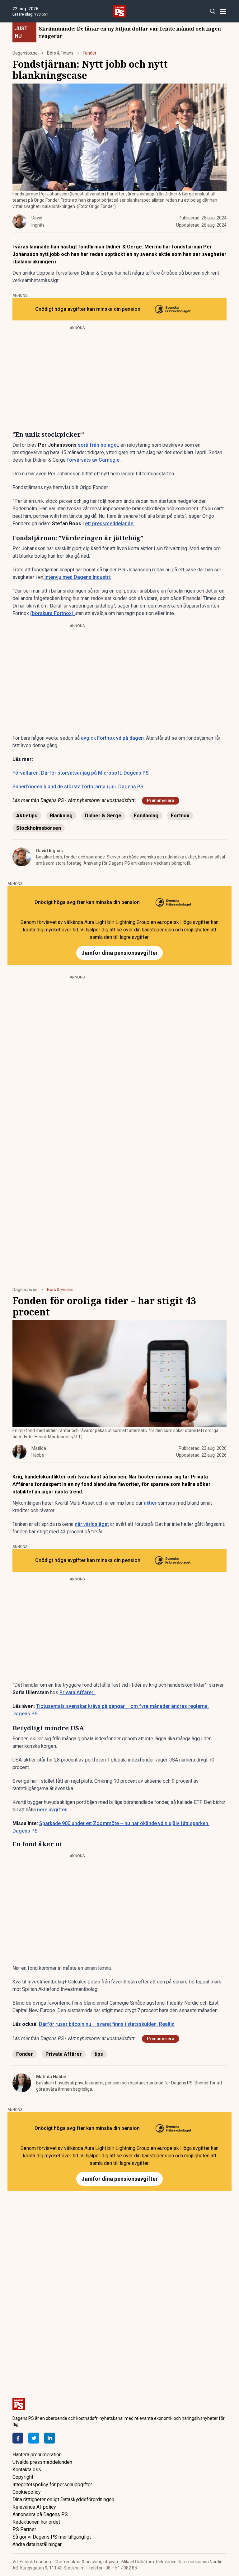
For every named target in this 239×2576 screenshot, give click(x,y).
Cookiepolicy (27, 2492)
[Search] (212, 11)
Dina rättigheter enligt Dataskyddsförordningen (63, 2499)
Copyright (23, 2477)
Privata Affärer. (77, 1692)
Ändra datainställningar (37, 2544)
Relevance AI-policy (34, 2507)
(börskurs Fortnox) (52, 613)
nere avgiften (52, 1810)
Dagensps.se (25, 53)
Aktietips (27, 816)
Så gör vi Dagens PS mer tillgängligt (52, 2537)
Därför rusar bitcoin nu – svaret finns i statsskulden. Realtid (107, 2024)
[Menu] (223, 11)
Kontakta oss (27, 2470)
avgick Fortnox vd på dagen (112, 738)
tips (99, 2054)
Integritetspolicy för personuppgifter (52, 2485)
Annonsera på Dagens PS (40, 2514)
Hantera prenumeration (37, 2455)
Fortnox (180, 816)
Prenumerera (161, 800)
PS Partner (24, 2529)
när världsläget (92, 1524)
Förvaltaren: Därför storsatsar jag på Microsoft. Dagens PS (81, 773)
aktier (150, 1503)
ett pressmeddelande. (110, 524)
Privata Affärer (64, 2054)
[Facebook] (18, 2438)
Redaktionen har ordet (36, 2522)
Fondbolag (146, 816)
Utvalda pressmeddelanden (42, 2462)
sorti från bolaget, (98, 445)
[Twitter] (34, 2438)
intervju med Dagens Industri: (77, 577)
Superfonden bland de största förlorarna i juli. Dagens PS (78, 787)
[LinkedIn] (50, 2438)
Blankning (61, 816)
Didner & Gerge (103, 816)
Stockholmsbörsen (39, 828)
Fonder (90, 53)
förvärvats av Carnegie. (94, 460)
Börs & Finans (60, 53)
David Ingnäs (49, 851)
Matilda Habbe (51, 2077)
